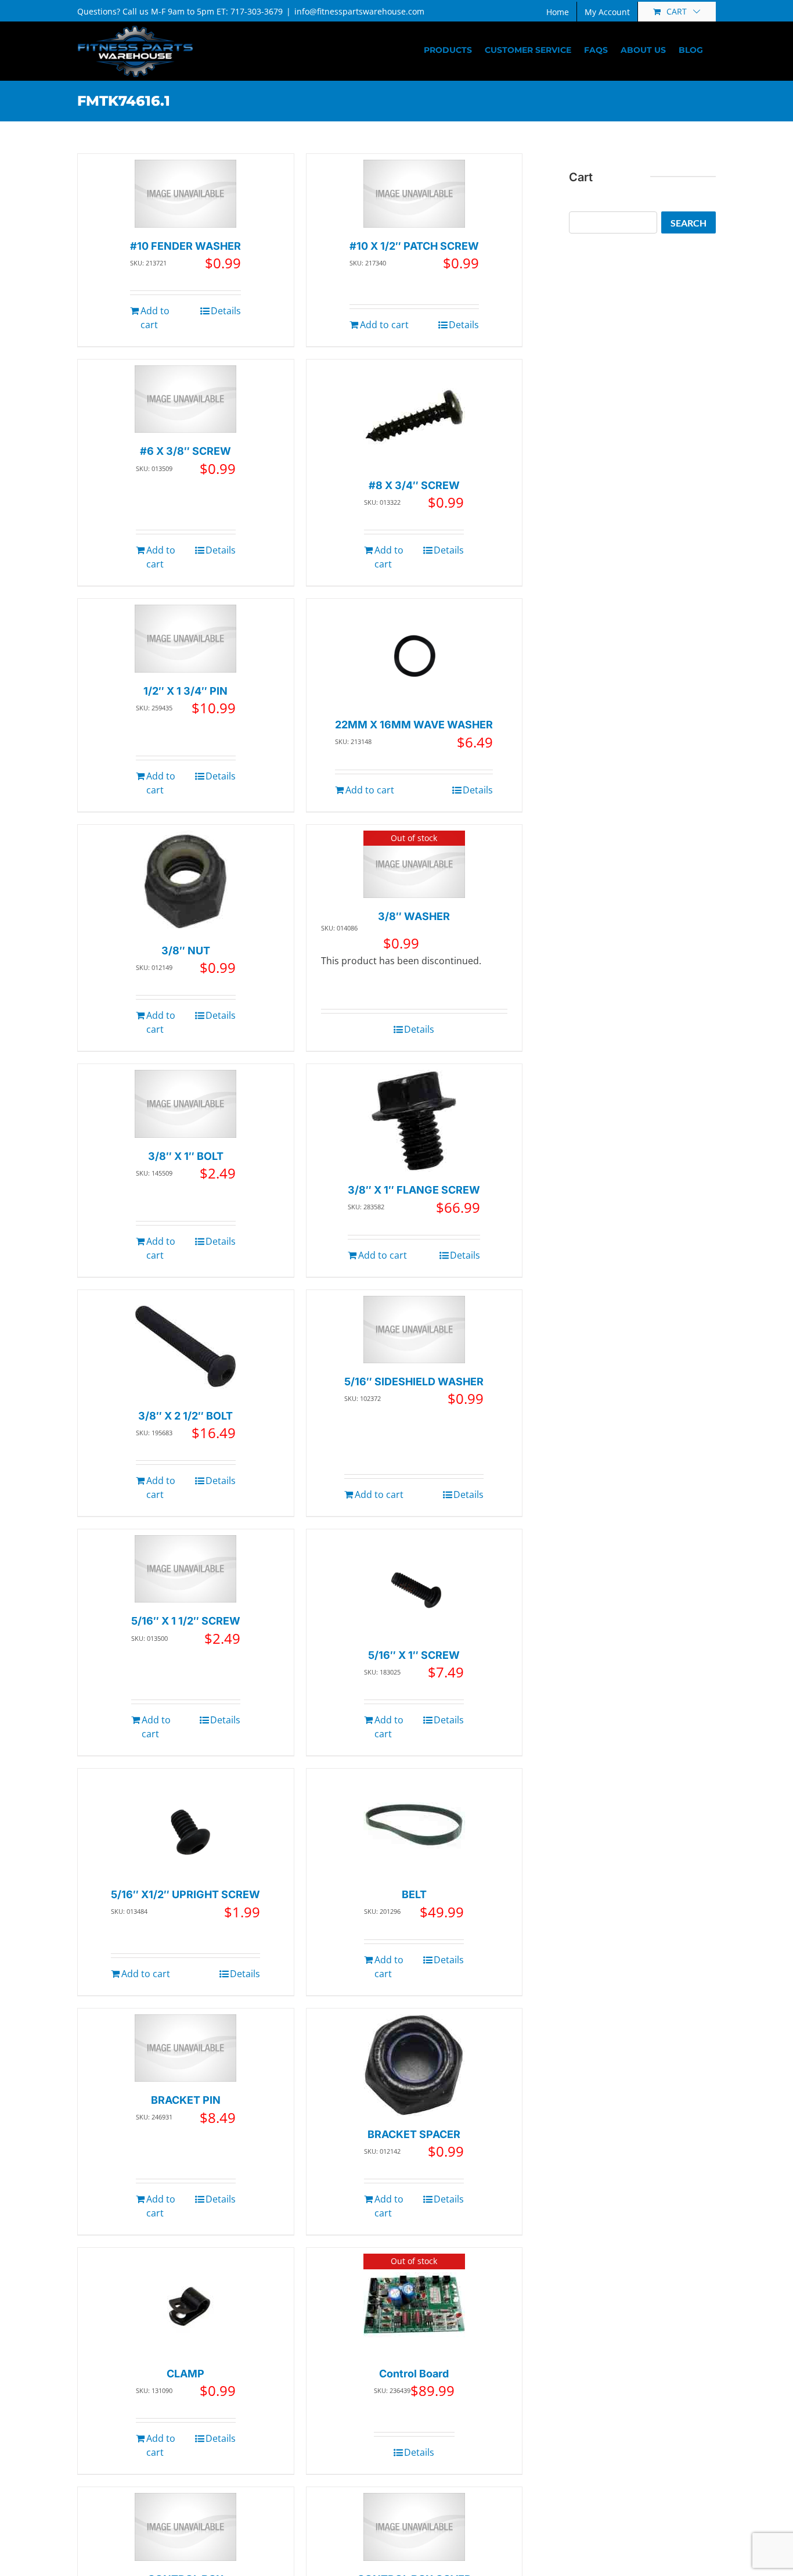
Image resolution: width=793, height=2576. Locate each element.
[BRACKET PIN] (185, 2048)
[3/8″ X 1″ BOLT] (185, 1104)
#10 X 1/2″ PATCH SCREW (414, 246)
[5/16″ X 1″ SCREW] (414, 1586)
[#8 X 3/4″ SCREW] (414, 416)
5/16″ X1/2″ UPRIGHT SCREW (185, 1894)
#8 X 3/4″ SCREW (414, 485)
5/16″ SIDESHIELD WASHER (414, 1382)
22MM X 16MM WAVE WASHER (414, 725)
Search (689, 223)
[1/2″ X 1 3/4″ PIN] (185, 639)
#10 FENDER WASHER (185, 246)
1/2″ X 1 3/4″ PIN (185, 691)
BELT (414, 1894)
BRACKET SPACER (414, 2134)
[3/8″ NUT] (185, 881)
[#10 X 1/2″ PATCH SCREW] (414, 194)
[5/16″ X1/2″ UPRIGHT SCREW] (185, 1825)
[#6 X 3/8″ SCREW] (185, 399)
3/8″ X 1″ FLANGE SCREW (414, 1190)
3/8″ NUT (186, 951)
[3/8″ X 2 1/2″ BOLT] (185, 1347)
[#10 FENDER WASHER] (185, 194)
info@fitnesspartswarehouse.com (359, 11)
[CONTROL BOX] (185, 2527)
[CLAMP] (185, 2304)
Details (226, 311)
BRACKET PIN (186, 2100)
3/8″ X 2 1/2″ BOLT (185, 1416)
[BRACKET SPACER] (414, 2065)
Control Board (414, 2374)
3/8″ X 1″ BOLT (186, 1156)
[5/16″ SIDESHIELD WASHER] (414, 1330)
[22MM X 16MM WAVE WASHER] (414, 655)
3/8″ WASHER (414, 916)
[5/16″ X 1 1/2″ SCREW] (185, 1569)
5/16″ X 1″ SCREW (414, 1655)
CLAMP (185, 2374)
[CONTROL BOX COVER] (414, 2527)
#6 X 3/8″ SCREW (185, 451)
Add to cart (155, 318)
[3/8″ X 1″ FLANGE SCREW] (414, 1121)
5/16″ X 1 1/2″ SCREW (186, 1621)
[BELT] (414, 1825)
